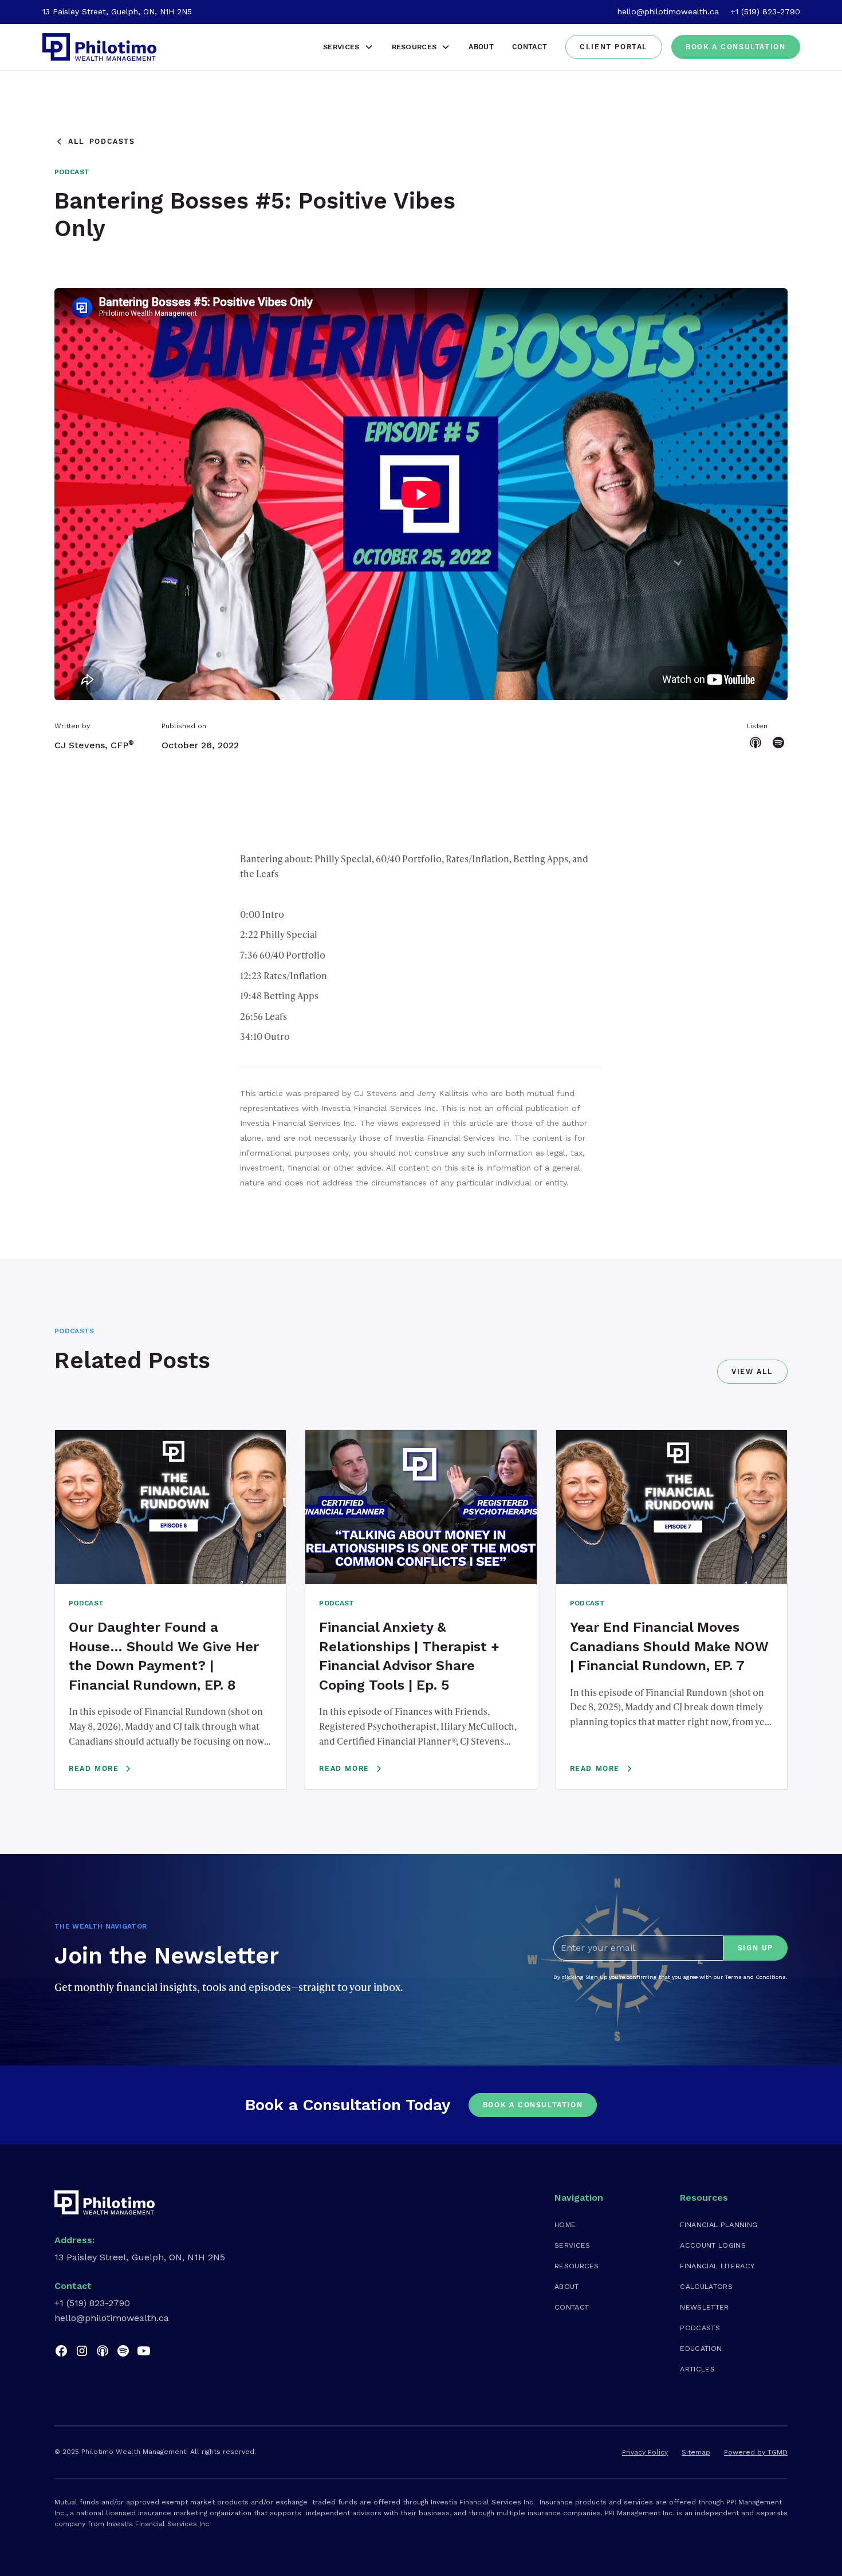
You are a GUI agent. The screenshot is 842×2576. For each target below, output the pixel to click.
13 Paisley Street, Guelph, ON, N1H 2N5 (117, 11)
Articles (697, 2369)
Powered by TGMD (756, 2452)
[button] (348, 47)
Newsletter (704, 2307)
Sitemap (696, 2452)
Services (573, 2245)
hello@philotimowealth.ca (668, 11)
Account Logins (713, 2245)
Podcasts (700, 2328)
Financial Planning (719, 2224)
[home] (100, 47)
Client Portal (614, 47)
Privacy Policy (645, 2452)
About (481, 47)
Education (701, 2348)
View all (752, 1372)
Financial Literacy (717, 2266)
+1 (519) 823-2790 (765, 11)
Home (565, 2224)
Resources (577, 2266)
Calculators (706, 2286)
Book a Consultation (735, 47)
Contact (530, 47)
